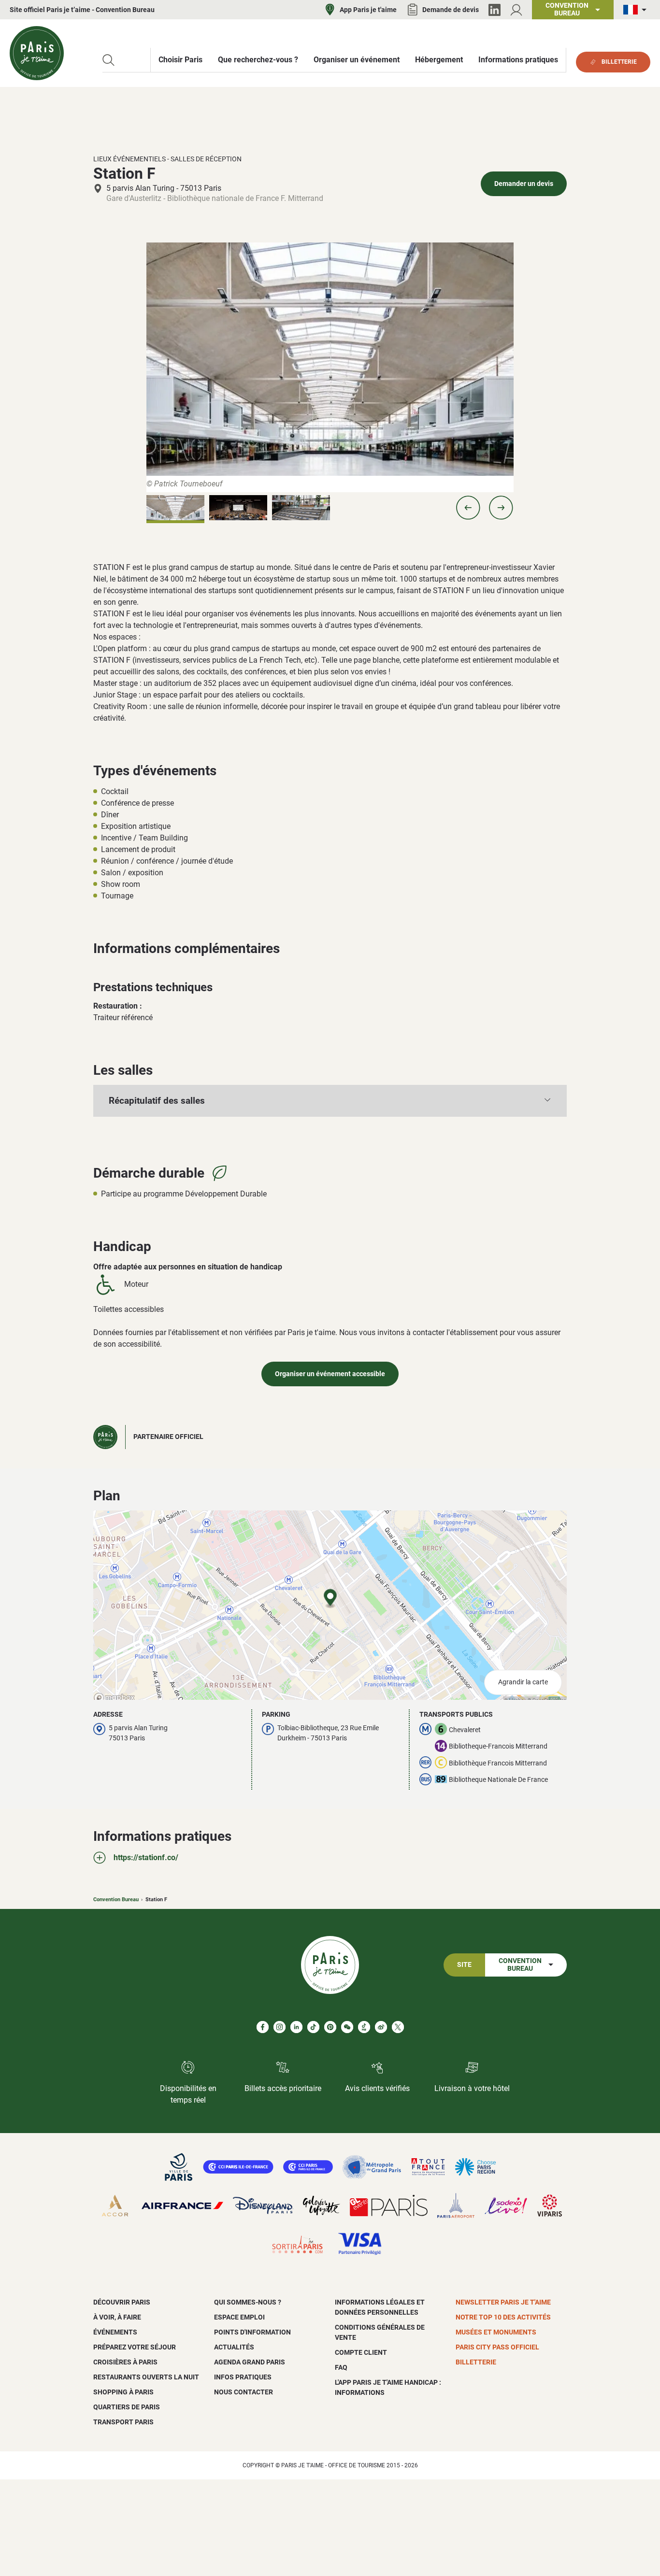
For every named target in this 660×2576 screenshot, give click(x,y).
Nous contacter (244, 2392)
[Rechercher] (108, 60)
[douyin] (364, 2027)
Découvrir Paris (122, 2302)
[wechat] (347, 2027)
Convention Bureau (116, 1900)
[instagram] (280, 2027)
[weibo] (381, 2027)
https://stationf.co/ (146, 1857)
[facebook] (263, 2027)
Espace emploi (239, 2317)
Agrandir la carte (523, 1682)
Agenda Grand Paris (250, 2362)
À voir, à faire (117, 2317)
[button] (468, 508)
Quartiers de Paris (127, 2407)
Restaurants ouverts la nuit (146, 2377)
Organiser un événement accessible (330, 1374)
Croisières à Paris (125, 2362)
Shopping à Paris (123, 2392)
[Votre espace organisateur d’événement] (516, 10)
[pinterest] (330, 2027)
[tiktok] (313, 2027)
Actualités (234, 2347)
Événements (115, 2332)
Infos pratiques (243, 2377)
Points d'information (252, 2332)
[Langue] (637, 10)
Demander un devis (524, 184)
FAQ (341, 2367)
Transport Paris (123, 2422)
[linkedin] (296, 2027)
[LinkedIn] (495, 10)
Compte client (361, 2352)
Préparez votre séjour (135, 2347)
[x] (398, 2027)
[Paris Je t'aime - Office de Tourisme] (37, 53)
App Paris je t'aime (368, 10)
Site (464, 1965)
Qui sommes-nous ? (248, 2302)
